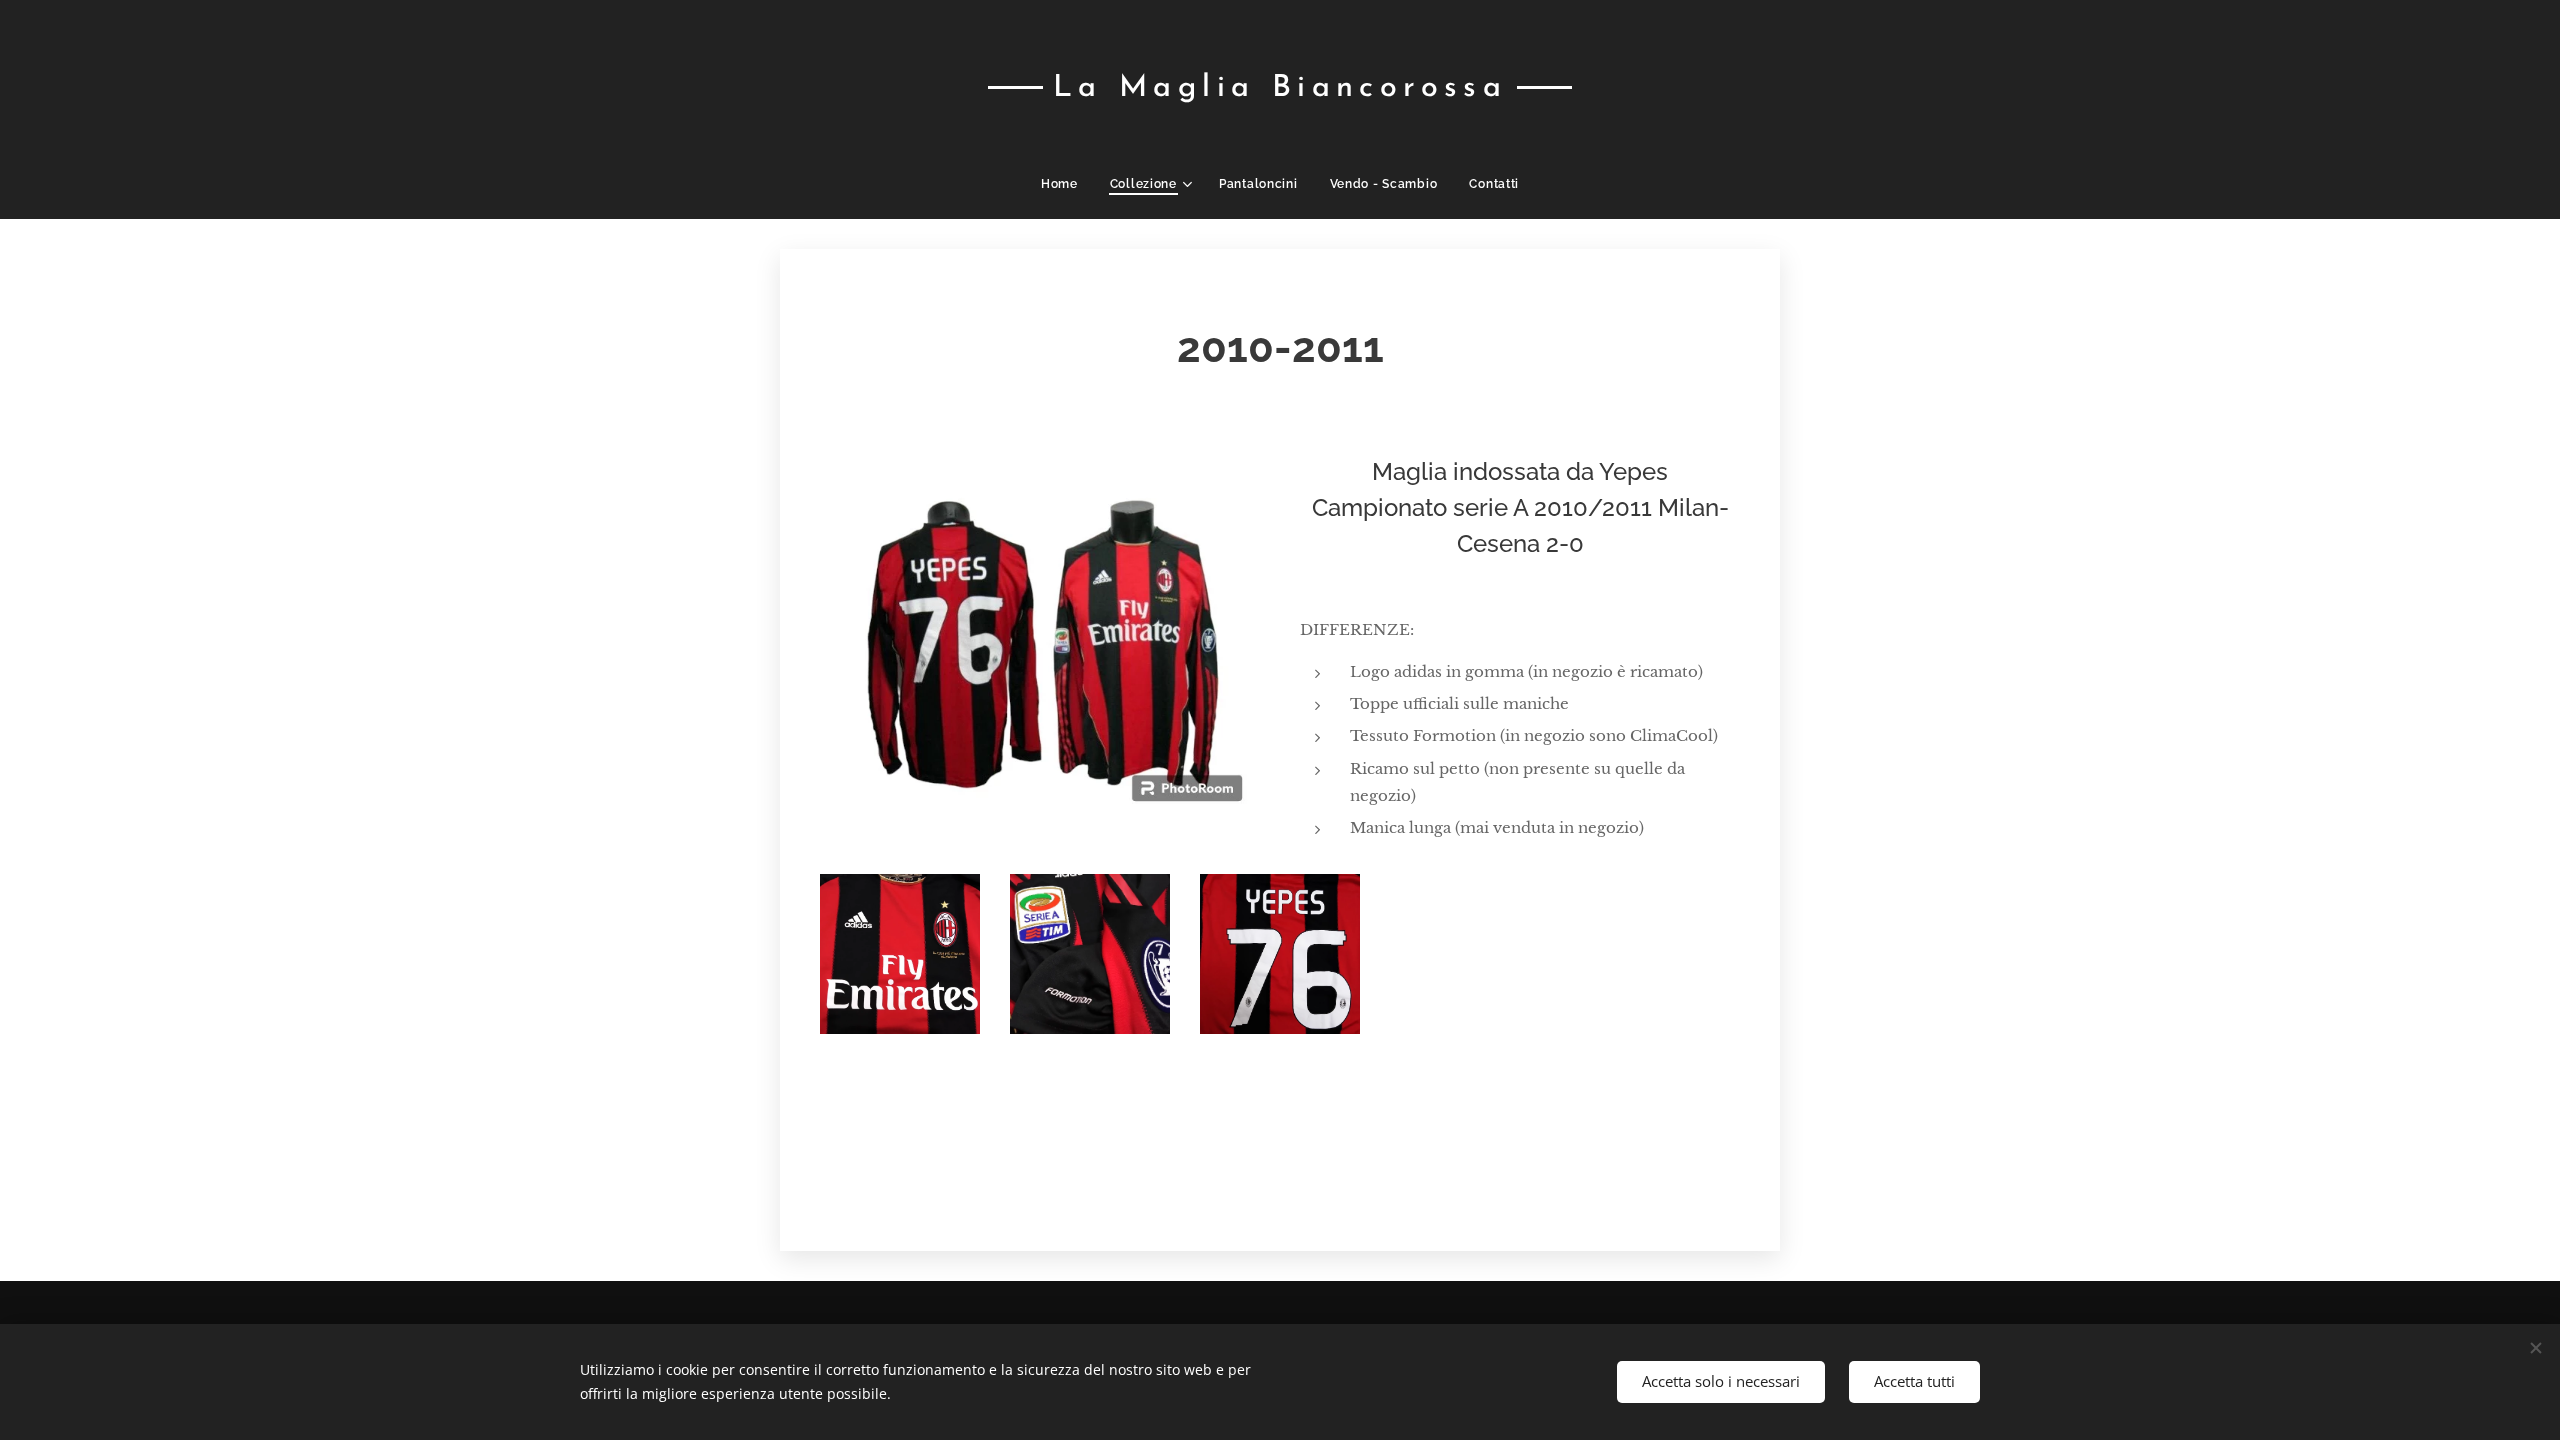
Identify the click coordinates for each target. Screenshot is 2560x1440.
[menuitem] (1067, 184)
